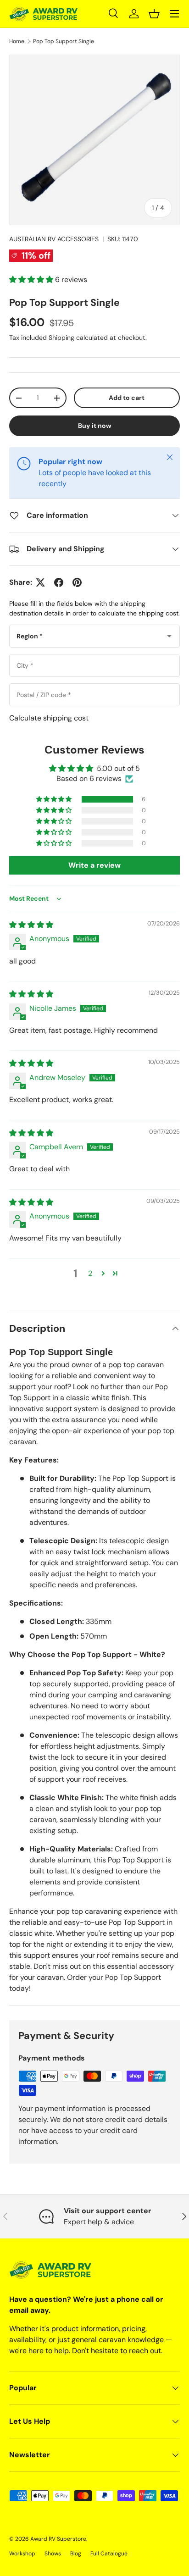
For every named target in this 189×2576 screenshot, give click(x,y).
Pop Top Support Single (64, 41)
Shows (53, 2554)
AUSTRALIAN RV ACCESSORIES (54, 239)
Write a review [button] (94, 865)
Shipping (61, 338)
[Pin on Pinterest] (77, 582)
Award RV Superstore (58, 2539)
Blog (76, 2554)
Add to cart (127, 398)
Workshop (22, 2554)
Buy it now (95, 426)
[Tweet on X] (40, 582)
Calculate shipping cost (49, 718)
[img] (31, 925)
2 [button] (90, 1273)
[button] (154, 14)
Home (17, 41)
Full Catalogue (109, 2554)
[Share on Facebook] (59, 582)
